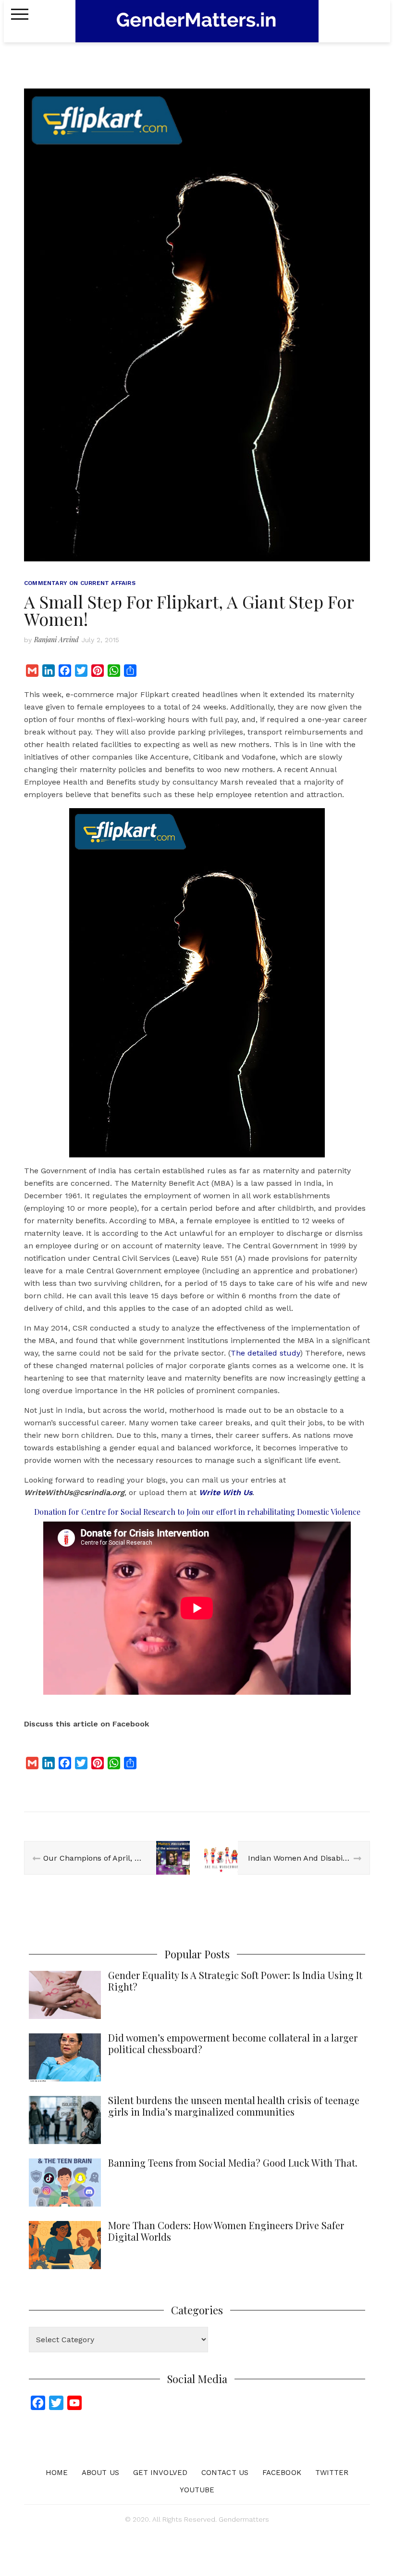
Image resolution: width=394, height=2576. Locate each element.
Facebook (282, 2473)
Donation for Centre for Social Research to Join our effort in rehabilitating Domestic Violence (197, 1512)
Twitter (332, 2473)
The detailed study (265, 1353)
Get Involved (160, 2473)
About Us (100, 2473)
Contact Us (225, 2473)
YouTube (197, 2490)
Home (57, 2473)
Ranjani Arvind (56, 640)
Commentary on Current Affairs (80, 583)
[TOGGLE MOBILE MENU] (20, 14)
